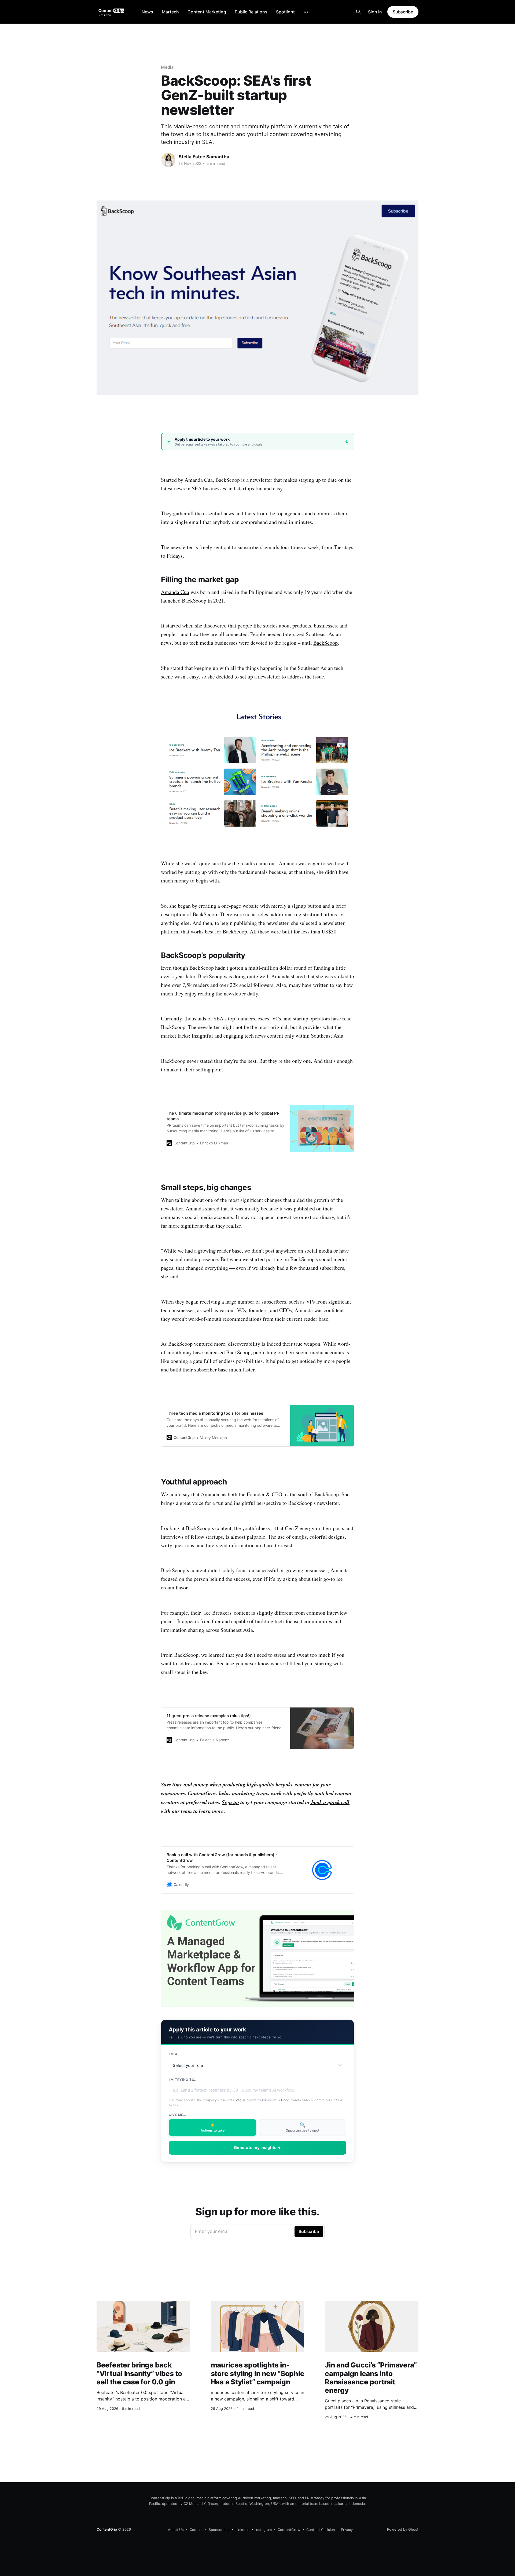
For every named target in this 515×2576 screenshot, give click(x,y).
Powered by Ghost (403, 2529)
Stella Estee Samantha (204, 157)
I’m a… (174, 2054)
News (147, 12)
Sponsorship (219, 2530)
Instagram (264, 2530)
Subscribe (403, 12)
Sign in (375, 12)
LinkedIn (242, 2530)
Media (167, 67)
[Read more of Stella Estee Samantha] (168, 160)
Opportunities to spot (303, 2127)
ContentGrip (107, 2529)
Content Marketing (207, 12)
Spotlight (285, 12)
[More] (306, 12)
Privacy (347, 2530)
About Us (176, 2530)
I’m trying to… (183, 2080)
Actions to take (213, 2127)
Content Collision (321, 2530)
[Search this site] (358, 12)
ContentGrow (289, 2530)
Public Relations (251, 12)
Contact (196, 2530)
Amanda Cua (175, 592)
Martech (170, 12)
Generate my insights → (257, 2148)
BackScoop (325, 643)
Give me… (177, 2115)
